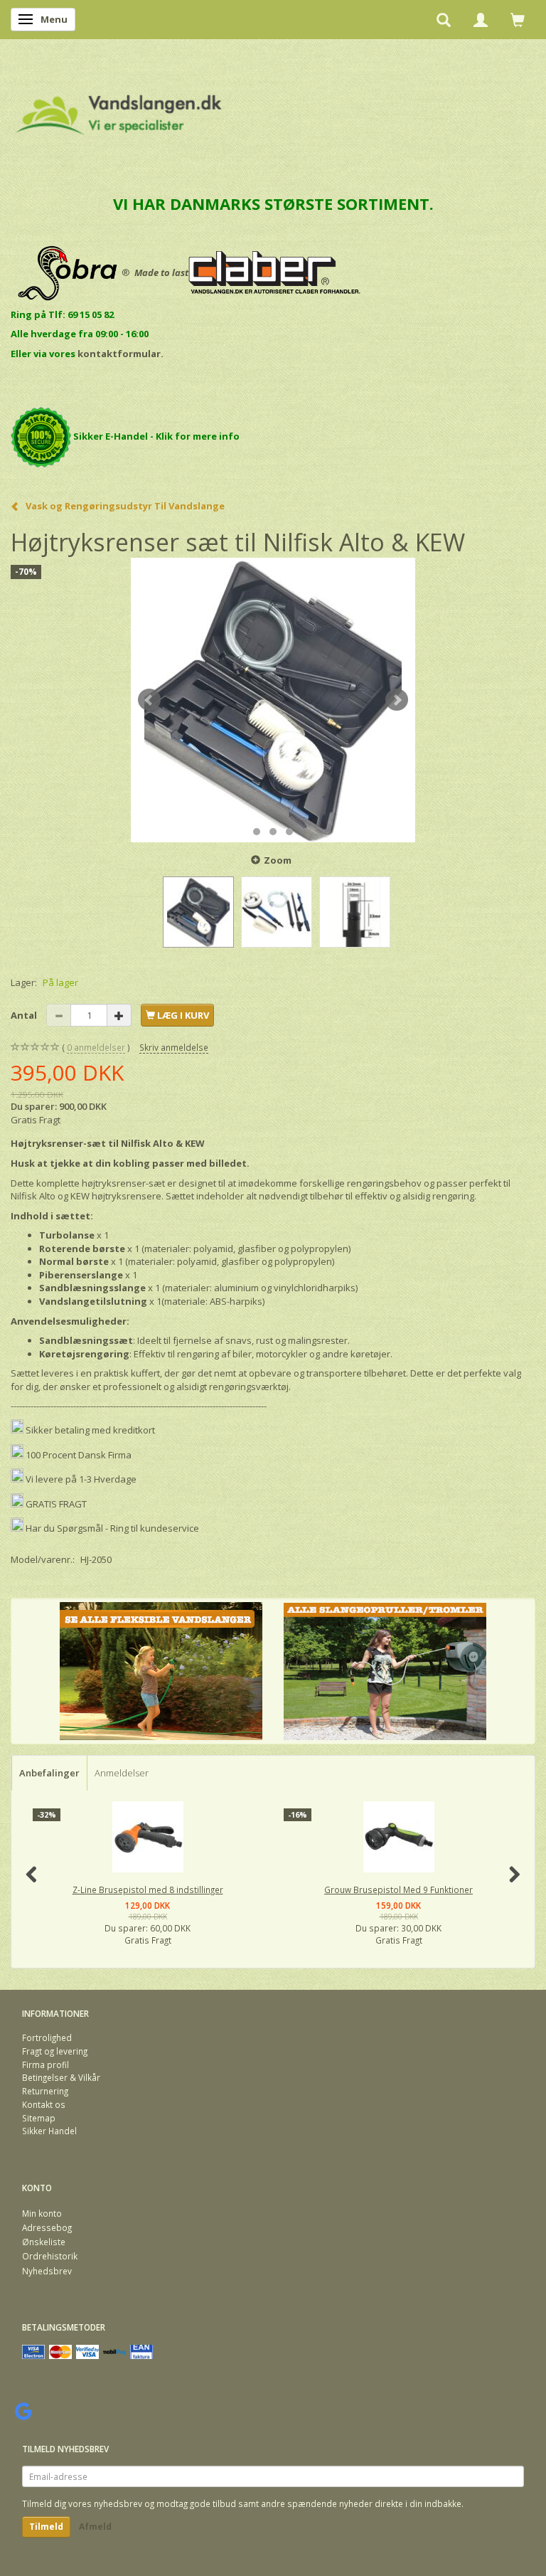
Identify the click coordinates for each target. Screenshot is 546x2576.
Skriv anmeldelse (174, 1047)
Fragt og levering (55, 2051)
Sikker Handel (49, 2131)
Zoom (278, 860)
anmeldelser (96, 1047)
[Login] (481, 19)
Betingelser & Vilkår (61, 2077)
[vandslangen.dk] (119, 108)
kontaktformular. (121, 354)
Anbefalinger (49, 1773)
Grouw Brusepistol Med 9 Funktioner (398, 1889)
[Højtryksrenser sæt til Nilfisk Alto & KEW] (273, 700)
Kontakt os (44, 2104)
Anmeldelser (122, 1773)
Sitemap (39, 2118)
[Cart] (518, 19)
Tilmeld (46, 2527)
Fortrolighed (47, 2037)
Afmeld (95, 2527)
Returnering (45, 2091)
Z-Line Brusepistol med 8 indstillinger (148, 1889)
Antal (25, 1015)
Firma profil (45, 2064)
